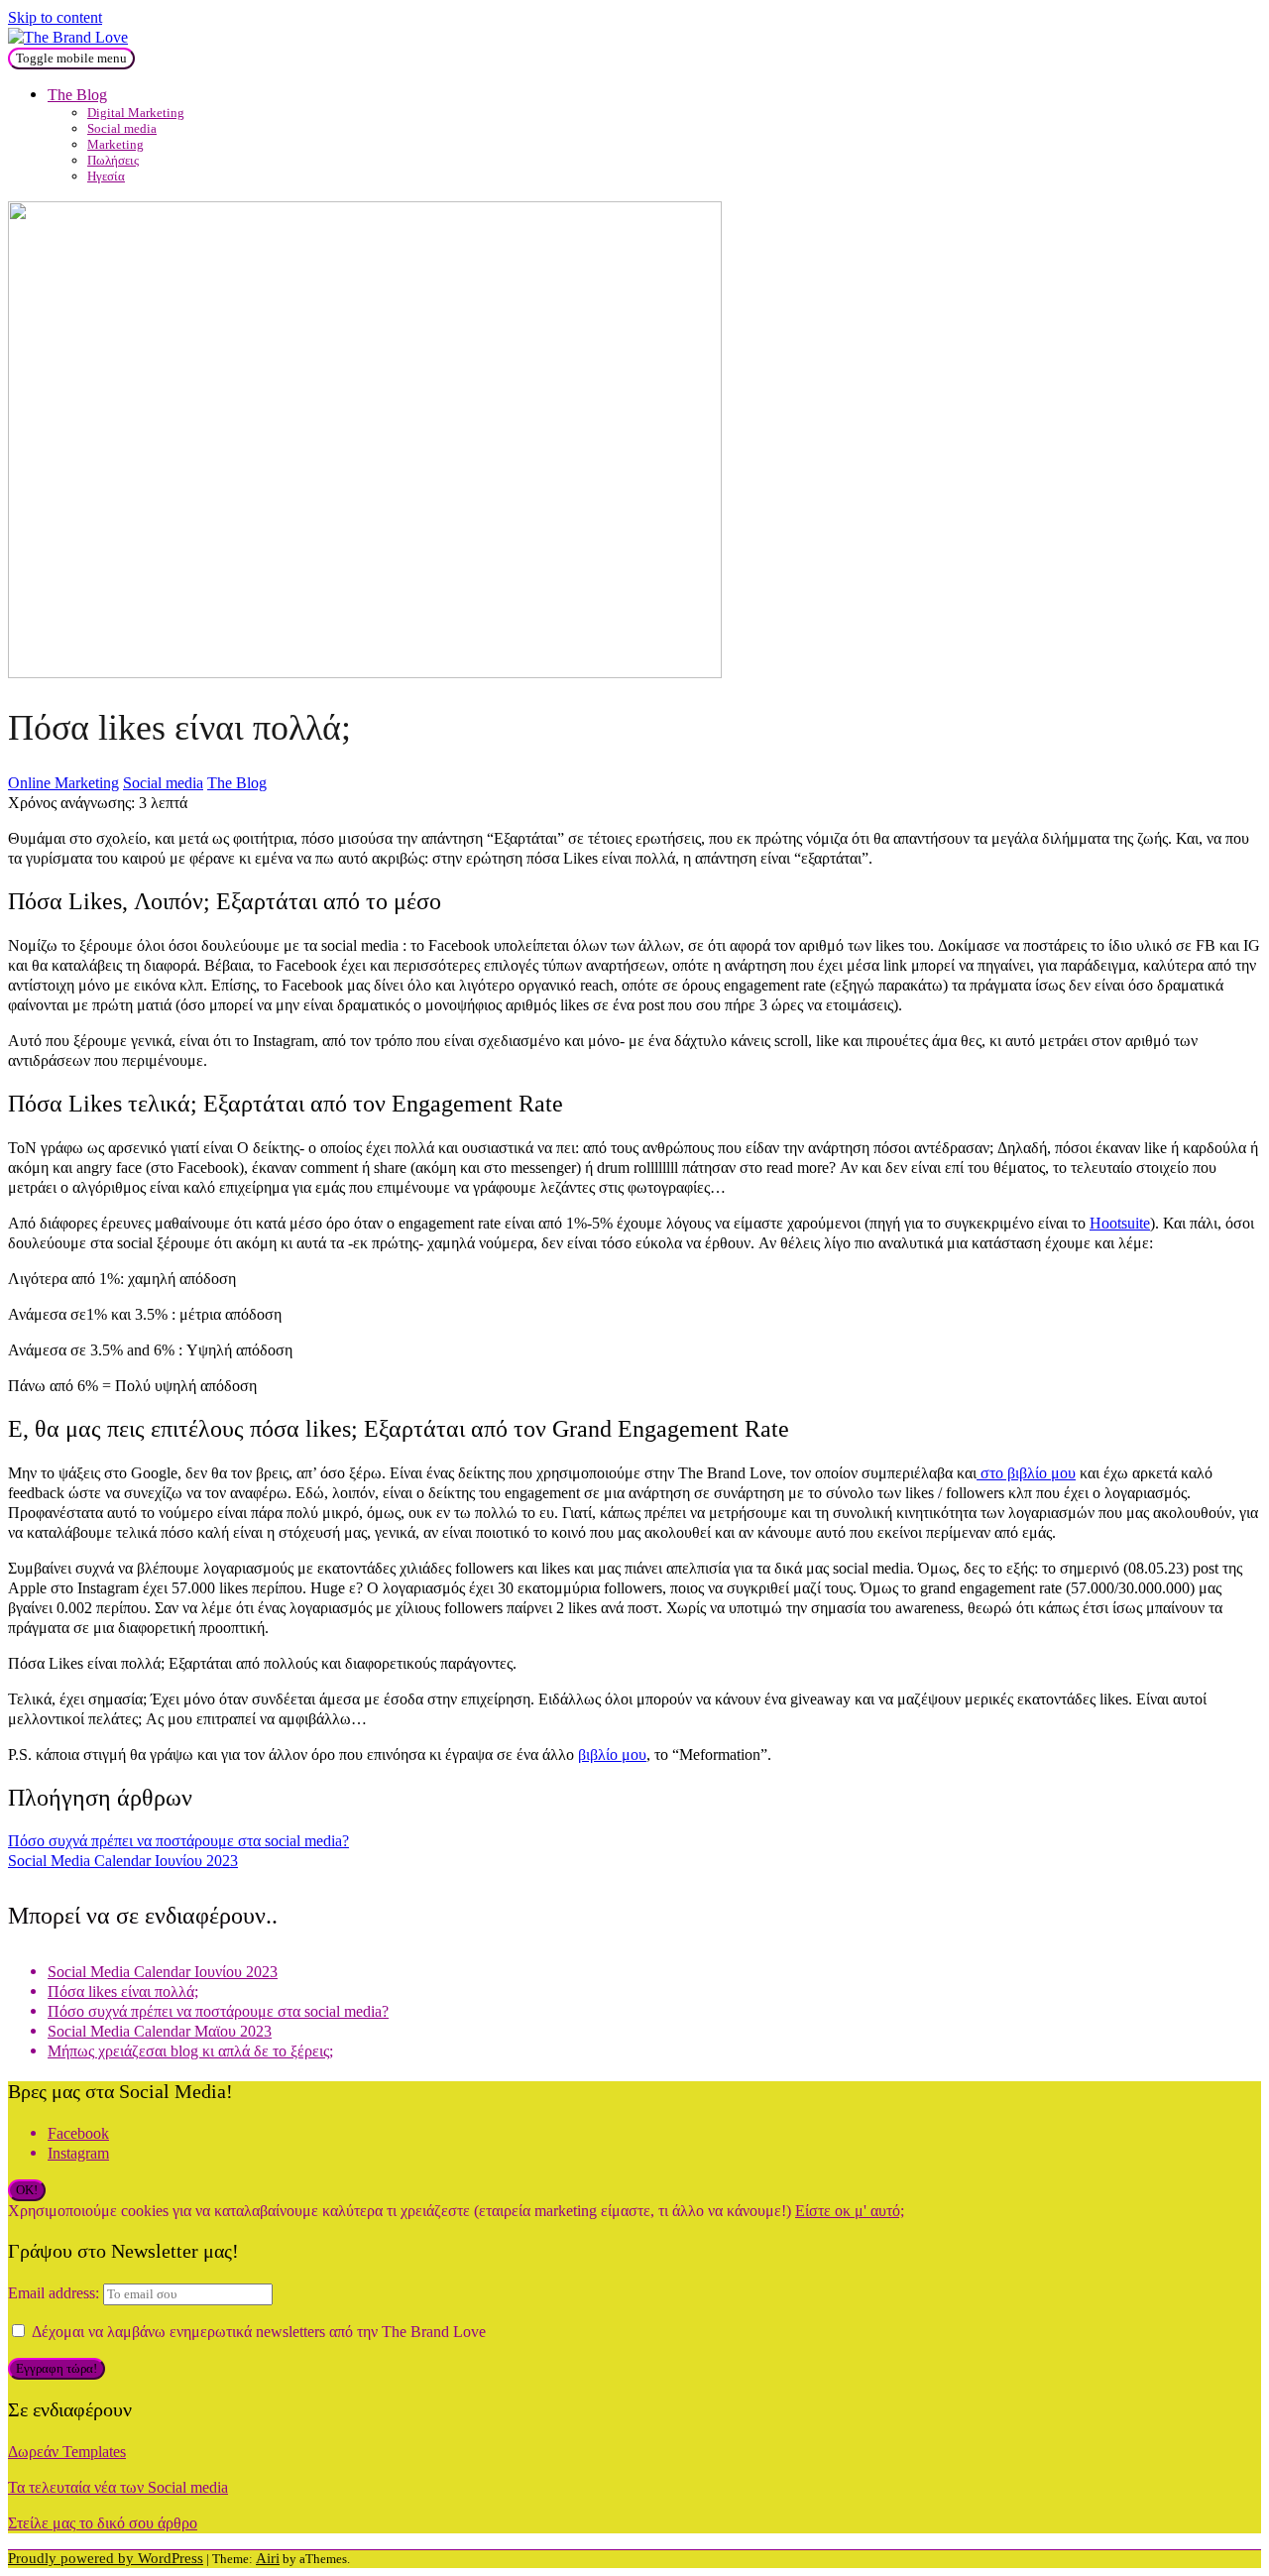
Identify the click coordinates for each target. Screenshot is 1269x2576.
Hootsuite (1120, 1223)
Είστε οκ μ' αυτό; (850, 2211)
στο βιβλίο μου (1026, 1473)
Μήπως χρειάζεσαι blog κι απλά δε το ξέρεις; (190, 2051)
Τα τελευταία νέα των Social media (118, 2487)
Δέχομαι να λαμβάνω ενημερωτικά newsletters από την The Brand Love (257, 2332)
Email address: (56, 2293)
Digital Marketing (136, 113)
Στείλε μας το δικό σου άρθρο (103, 2523)
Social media (122, 128)
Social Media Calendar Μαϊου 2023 (160, 2031)
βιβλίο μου (612, 1755)
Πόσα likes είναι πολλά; (123, 1991)
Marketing (115, 144)
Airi (268, 2559)
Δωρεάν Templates (67, 2452)
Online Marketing (63, 783)
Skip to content (55, 17)
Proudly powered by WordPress (106, 2559)
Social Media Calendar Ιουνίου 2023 (123, 1861)
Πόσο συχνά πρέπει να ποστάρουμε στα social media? (178, 1841)
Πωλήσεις (113, 160)
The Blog (77, 95)
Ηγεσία (106, 176)
